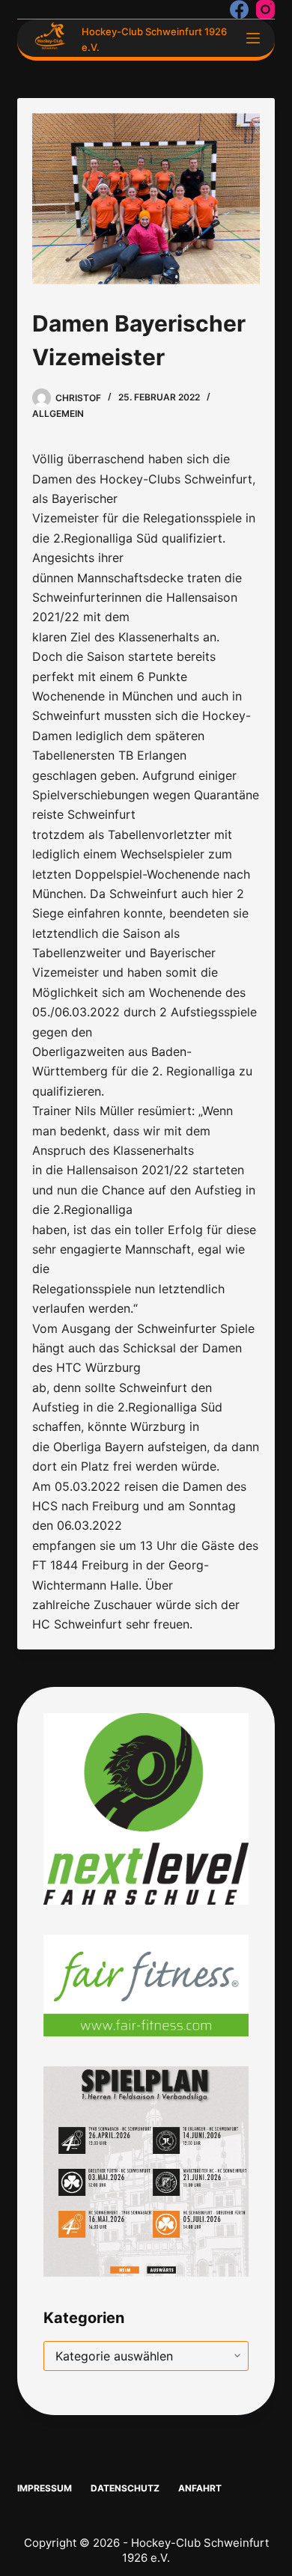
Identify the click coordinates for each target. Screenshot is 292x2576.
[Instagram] (265, 9)
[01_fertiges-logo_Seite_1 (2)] (146, 1807)
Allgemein (58, 413)
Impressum (45, 2488)
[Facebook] (239, 9)
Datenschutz (125, 2488)
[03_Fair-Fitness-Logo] (146, 1984)
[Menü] (253, 38)
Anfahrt (200, 2488)
